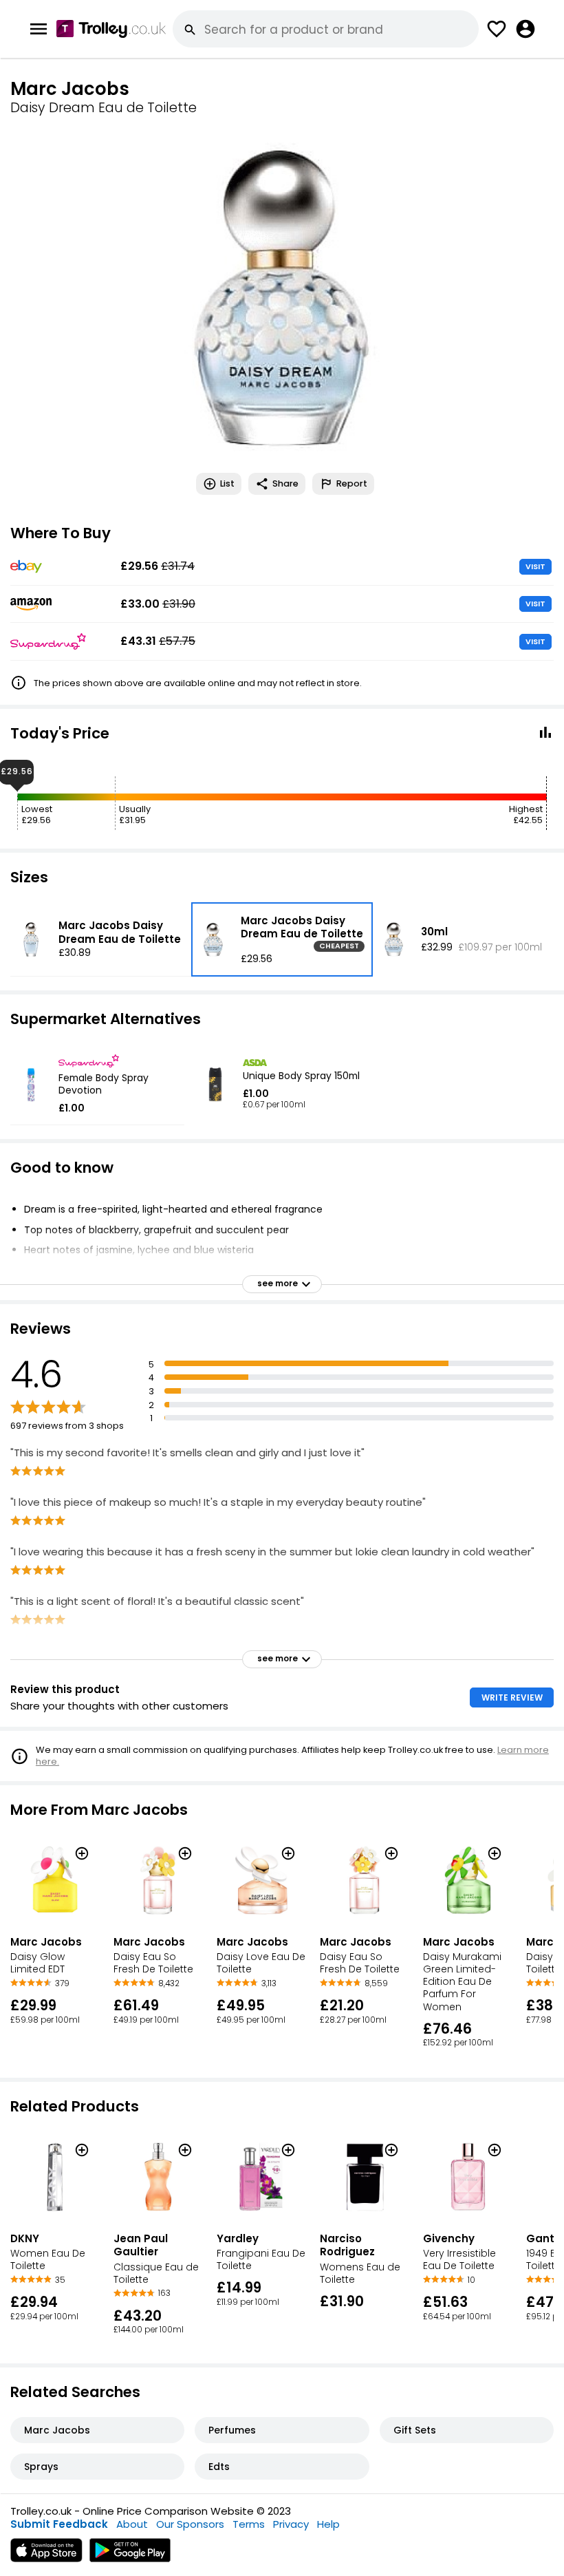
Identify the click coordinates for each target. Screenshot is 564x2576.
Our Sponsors (190, 2524)
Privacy (291, 2524)
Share (285, 483)
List (227, 483)
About (132, 2524)
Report (352, 483)
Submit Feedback (59, 2524)
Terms (249, 2524)
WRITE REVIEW (512, 1697)
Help (328, 2524)
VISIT (535, 566)
